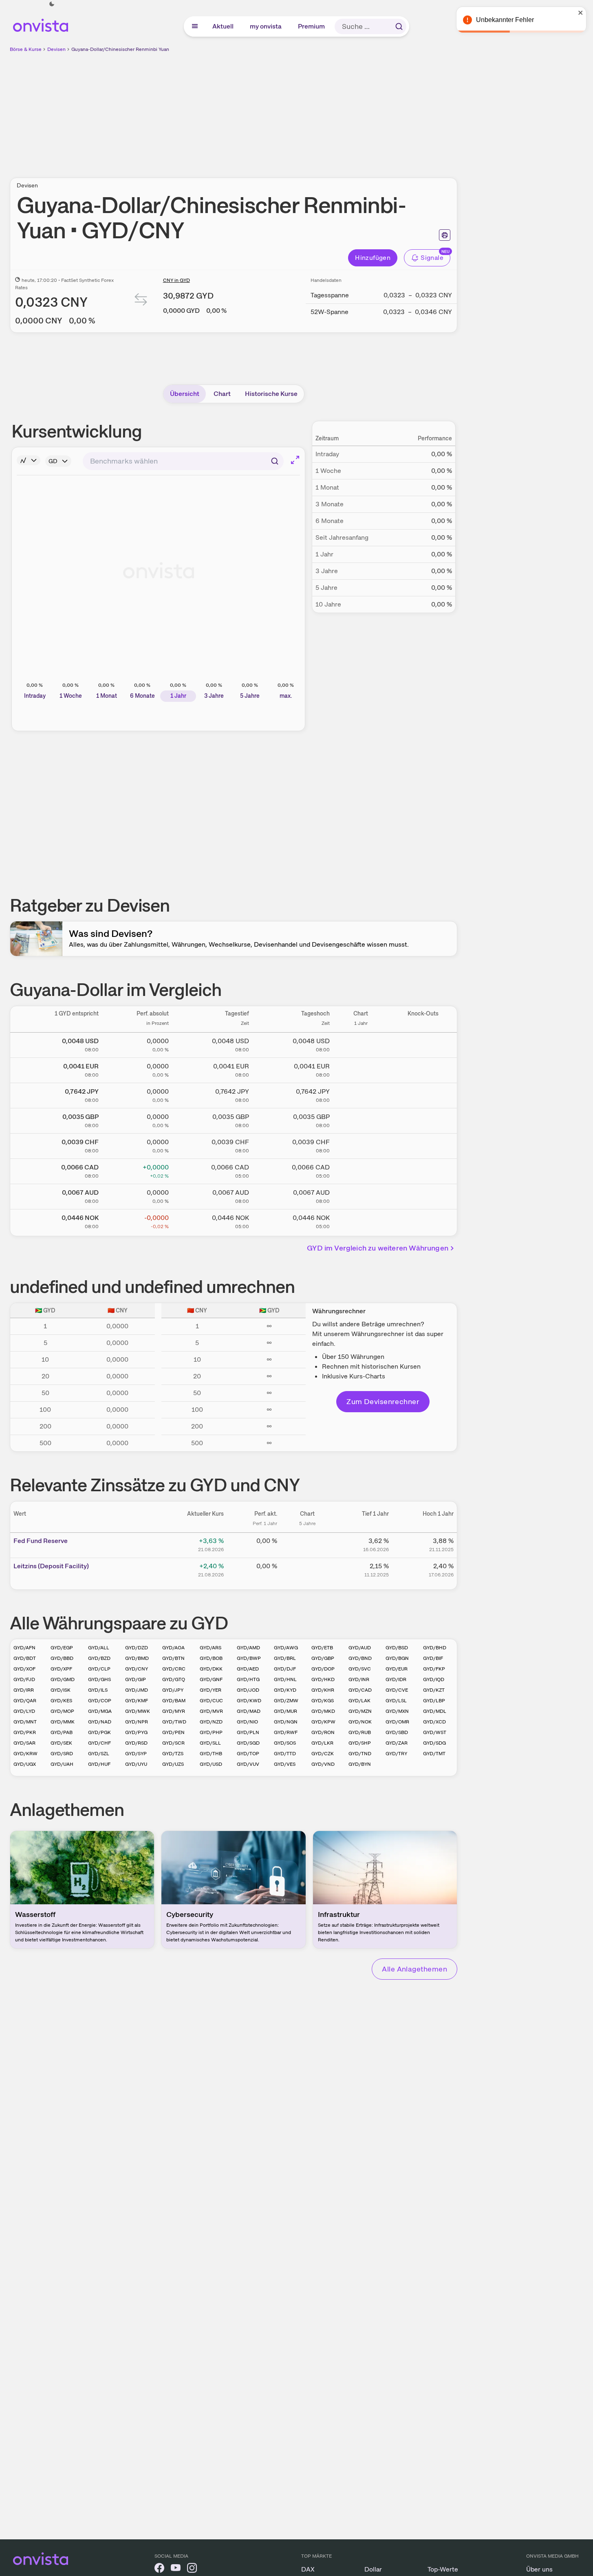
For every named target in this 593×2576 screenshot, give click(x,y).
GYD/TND (360, 1754)
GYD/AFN (24, 1648)
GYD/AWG (286, 1648)
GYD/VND (323, 1764)
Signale (432, 258)
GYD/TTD (285, 1754)
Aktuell (223, 26)
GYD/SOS (285, 1743)
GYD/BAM (174, 1701)
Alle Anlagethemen (414, 1969)
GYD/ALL (99, 1648)
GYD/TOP (248, 1754)
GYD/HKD (323, 1679)
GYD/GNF (211, 1679)
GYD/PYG (136, 1732)
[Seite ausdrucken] (445, 235)
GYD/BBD (62, 1658)
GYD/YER (211, 1690)
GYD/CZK (323, 1754)
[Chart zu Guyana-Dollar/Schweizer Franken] (361, 1145)
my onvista (266, 26)
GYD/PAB (62, 1732)
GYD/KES (61, 1701)
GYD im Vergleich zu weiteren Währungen (378, 1248)
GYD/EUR (397, 1669)
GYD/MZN (360, 1711)
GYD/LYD (24, 1711)
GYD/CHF (99, 1743)
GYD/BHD (435, 1648)
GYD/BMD (137, 1658)
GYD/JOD (248, 1690)
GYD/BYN (360, 1764)
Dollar (373, 2569)
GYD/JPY (173, 1690)
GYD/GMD (63, 1679)
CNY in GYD (176, 280)
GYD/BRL (285, 1658)
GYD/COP (100, 1701)
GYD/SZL (99, 1754)
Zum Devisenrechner (383, 1401)
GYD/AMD (248, 1648)
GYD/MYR (174, 1711)
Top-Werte (443, 2569)
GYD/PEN (173, 1732)
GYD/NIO (247, 1722)
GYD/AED (248, 1669)
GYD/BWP (249, 1658)
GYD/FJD (24, 1679)
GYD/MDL (435, 1711)
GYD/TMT (434, 1754)
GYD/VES (285, 1764)
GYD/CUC (211, 1701)
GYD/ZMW (286, 1701)
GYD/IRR (24, 1690)
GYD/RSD (136, 1743)
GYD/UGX (25, 1764)
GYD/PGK (99, 1732)
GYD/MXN (397, 1711)
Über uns (539, 2569)
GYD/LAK (359, 1701)
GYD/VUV (248, 1764)
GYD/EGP (62, 1648)
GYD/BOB (211, 1658)
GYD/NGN (286, 1722)
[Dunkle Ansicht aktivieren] (52, 4)
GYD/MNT (25, 1722)
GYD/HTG (248, 1679)
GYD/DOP (323, 1669)
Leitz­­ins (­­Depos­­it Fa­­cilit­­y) (51, 1566)
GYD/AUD (360, 1648)
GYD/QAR (25, 1701)
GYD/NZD (211, 1722)
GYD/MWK (138, 1711)
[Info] (29, 460)
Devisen (56, 49)
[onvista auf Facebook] (159, 2569)
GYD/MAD (249, 1711)
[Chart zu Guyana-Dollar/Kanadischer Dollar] (361, 1170)
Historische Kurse (271, 394)
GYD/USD (211, 1764)
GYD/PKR (25, 1732)
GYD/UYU (136, 1764)
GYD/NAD (100, 1722)
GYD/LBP (434, 1701)
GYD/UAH (62, 1764)
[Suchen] (399, 26)
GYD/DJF (285, 1669)
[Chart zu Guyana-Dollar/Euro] (361, 1069)
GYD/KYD (285, 1690)
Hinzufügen (373, 258)
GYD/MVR (211, 1711)
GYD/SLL (210, 1743)
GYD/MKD (323, 1711)
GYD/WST (435, 1732)
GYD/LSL (396, 1701)
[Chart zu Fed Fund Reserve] (307, 1544)
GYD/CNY (137, 1669)
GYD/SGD (248, 1743)
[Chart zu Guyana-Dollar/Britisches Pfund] (361, 1119)
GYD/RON (323, 1732)
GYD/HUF (99, 1764)
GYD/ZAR (397, 1743)
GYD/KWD (249, 1701)
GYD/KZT (434, 1690)
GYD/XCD (434, 1722)
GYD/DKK (211, 1669)
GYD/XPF (61, 1669)
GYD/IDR (396, 1679)
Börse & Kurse (26, 49)
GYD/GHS (99, 1679)
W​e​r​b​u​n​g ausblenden (304, 110)
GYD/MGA (100, 1711)
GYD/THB (211, 1754)
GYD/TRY (396, 1754)
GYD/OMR (397, 1722)
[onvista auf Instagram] (192, 2569)
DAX (308, 2569)
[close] (581, 13)
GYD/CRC (174, 1669)
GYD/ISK (61, 1690)
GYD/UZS (173, 1764)
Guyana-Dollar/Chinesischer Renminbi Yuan (120, 49)
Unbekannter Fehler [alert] (505, 20)
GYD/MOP (62, 1711)
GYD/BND (360, 1658)
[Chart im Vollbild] (295, 460)
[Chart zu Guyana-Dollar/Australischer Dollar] (361, 1195)
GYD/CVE (397, 1690)
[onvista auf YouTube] (176, 2569)
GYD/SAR (24, 1743)
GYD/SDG (434, 1743)
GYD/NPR (137, 1722)
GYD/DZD (137, 1648)
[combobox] (183, 461)
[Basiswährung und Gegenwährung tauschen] (141, 301)
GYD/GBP (323, 1658)
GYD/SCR (173, 1743)
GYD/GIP (136, 1679)
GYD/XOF (24, 1669)
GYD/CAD (360, 1690)
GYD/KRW (25, 1754)
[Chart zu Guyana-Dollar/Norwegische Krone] (361, 1220)
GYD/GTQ (174, 1679)
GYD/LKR (322, 1743)
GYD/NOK (360, 1722)
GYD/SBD (397, 1732)
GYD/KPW (323, 1722)
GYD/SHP (360, 1743)
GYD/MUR (285, 1711)
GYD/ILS (98, 1690)
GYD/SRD (62, 1754)
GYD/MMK (63, 1722)
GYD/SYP (136, 1754)
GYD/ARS (211, 1648)
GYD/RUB (360, 1732)
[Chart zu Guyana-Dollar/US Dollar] (361, 1044)
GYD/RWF (286, 1732)
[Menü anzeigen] (195, 26)
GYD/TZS (173, 1754)
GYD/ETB (322, 1648)
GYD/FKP (434, 1669)
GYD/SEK (61, 1743)
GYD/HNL (285, 1679)
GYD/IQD (434, 1679)
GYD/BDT (25, 1658)
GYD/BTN (173, 1658)
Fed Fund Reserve (41, 1541)
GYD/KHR (323, 1690)
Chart (222, 394)
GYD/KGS (323, 1701)
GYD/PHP (211, 1732)
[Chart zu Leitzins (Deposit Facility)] (307, 1569)
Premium (312, 26)
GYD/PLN (248, 1732)
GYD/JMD (137, 1690)
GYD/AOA (173, 1648)
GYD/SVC (360, 1669)
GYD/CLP (99, 1669)
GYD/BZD (99, 1658)
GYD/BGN (397, 1658)
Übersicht (185, 394)
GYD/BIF (433, 1658)
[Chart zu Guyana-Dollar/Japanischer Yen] (361, 1094)
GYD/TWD (174, 1722)
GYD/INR (359, 1679)
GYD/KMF (137, 1701)
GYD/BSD (397, 1648)
